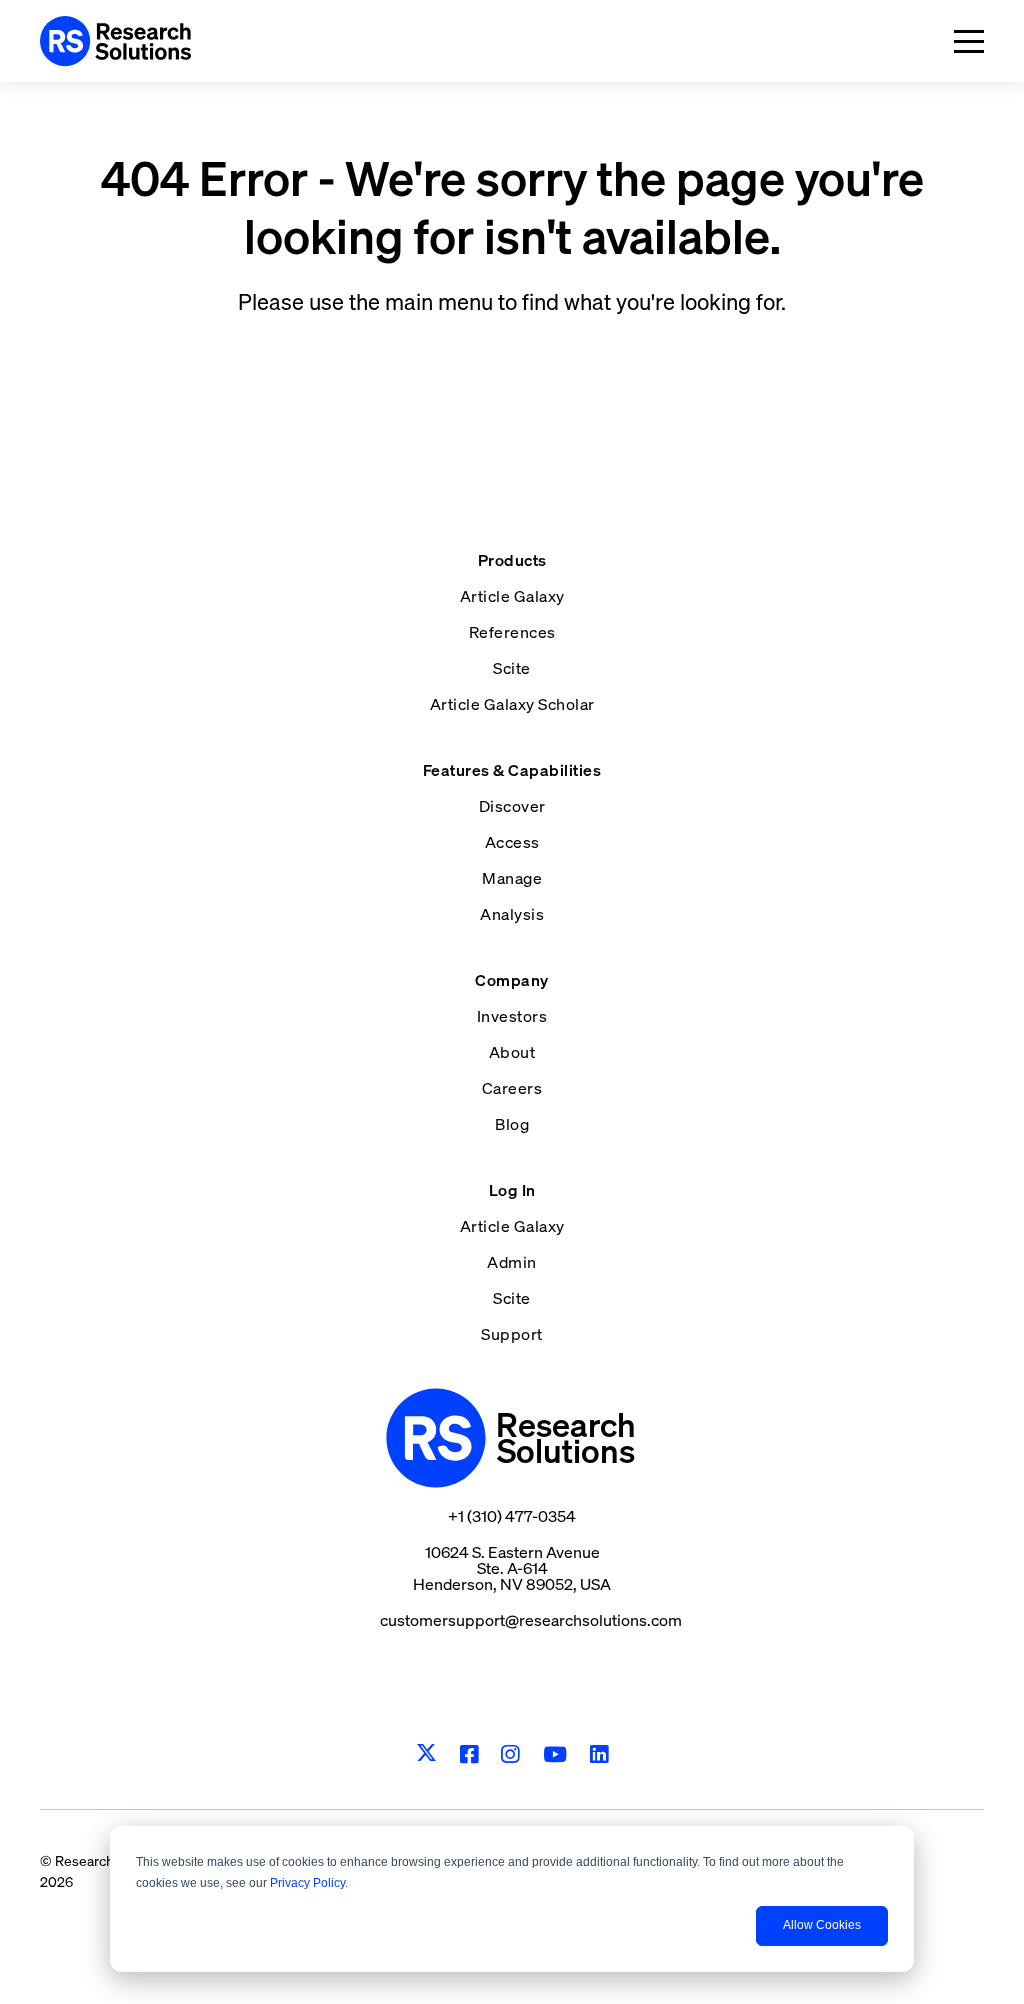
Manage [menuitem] (512, 878)
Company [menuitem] (512, 980)
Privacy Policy (307, 1883)
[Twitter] (426, 1754)
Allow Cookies (822, 1925)
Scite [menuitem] (512, 668)
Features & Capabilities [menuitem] (512, 770)
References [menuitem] (512, 632)
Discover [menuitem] (512, 806)
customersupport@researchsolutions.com (531, 1620)
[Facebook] (469, 1754)
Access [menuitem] (512, 842)
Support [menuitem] (512, 1334)
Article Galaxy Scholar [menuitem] (512, 704)
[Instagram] (510, 1754)
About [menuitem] (512, 1052)
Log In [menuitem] (512, 1190)
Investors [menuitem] (512, 1016)
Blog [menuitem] (512, 1124)
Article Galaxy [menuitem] (512, 596)
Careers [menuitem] (512, 1088)
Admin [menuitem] (512, 1262)
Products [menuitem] (512, 560)
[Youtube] (555, 1754)
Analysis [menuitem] (512, 914)
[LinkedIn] (599, 1754)
